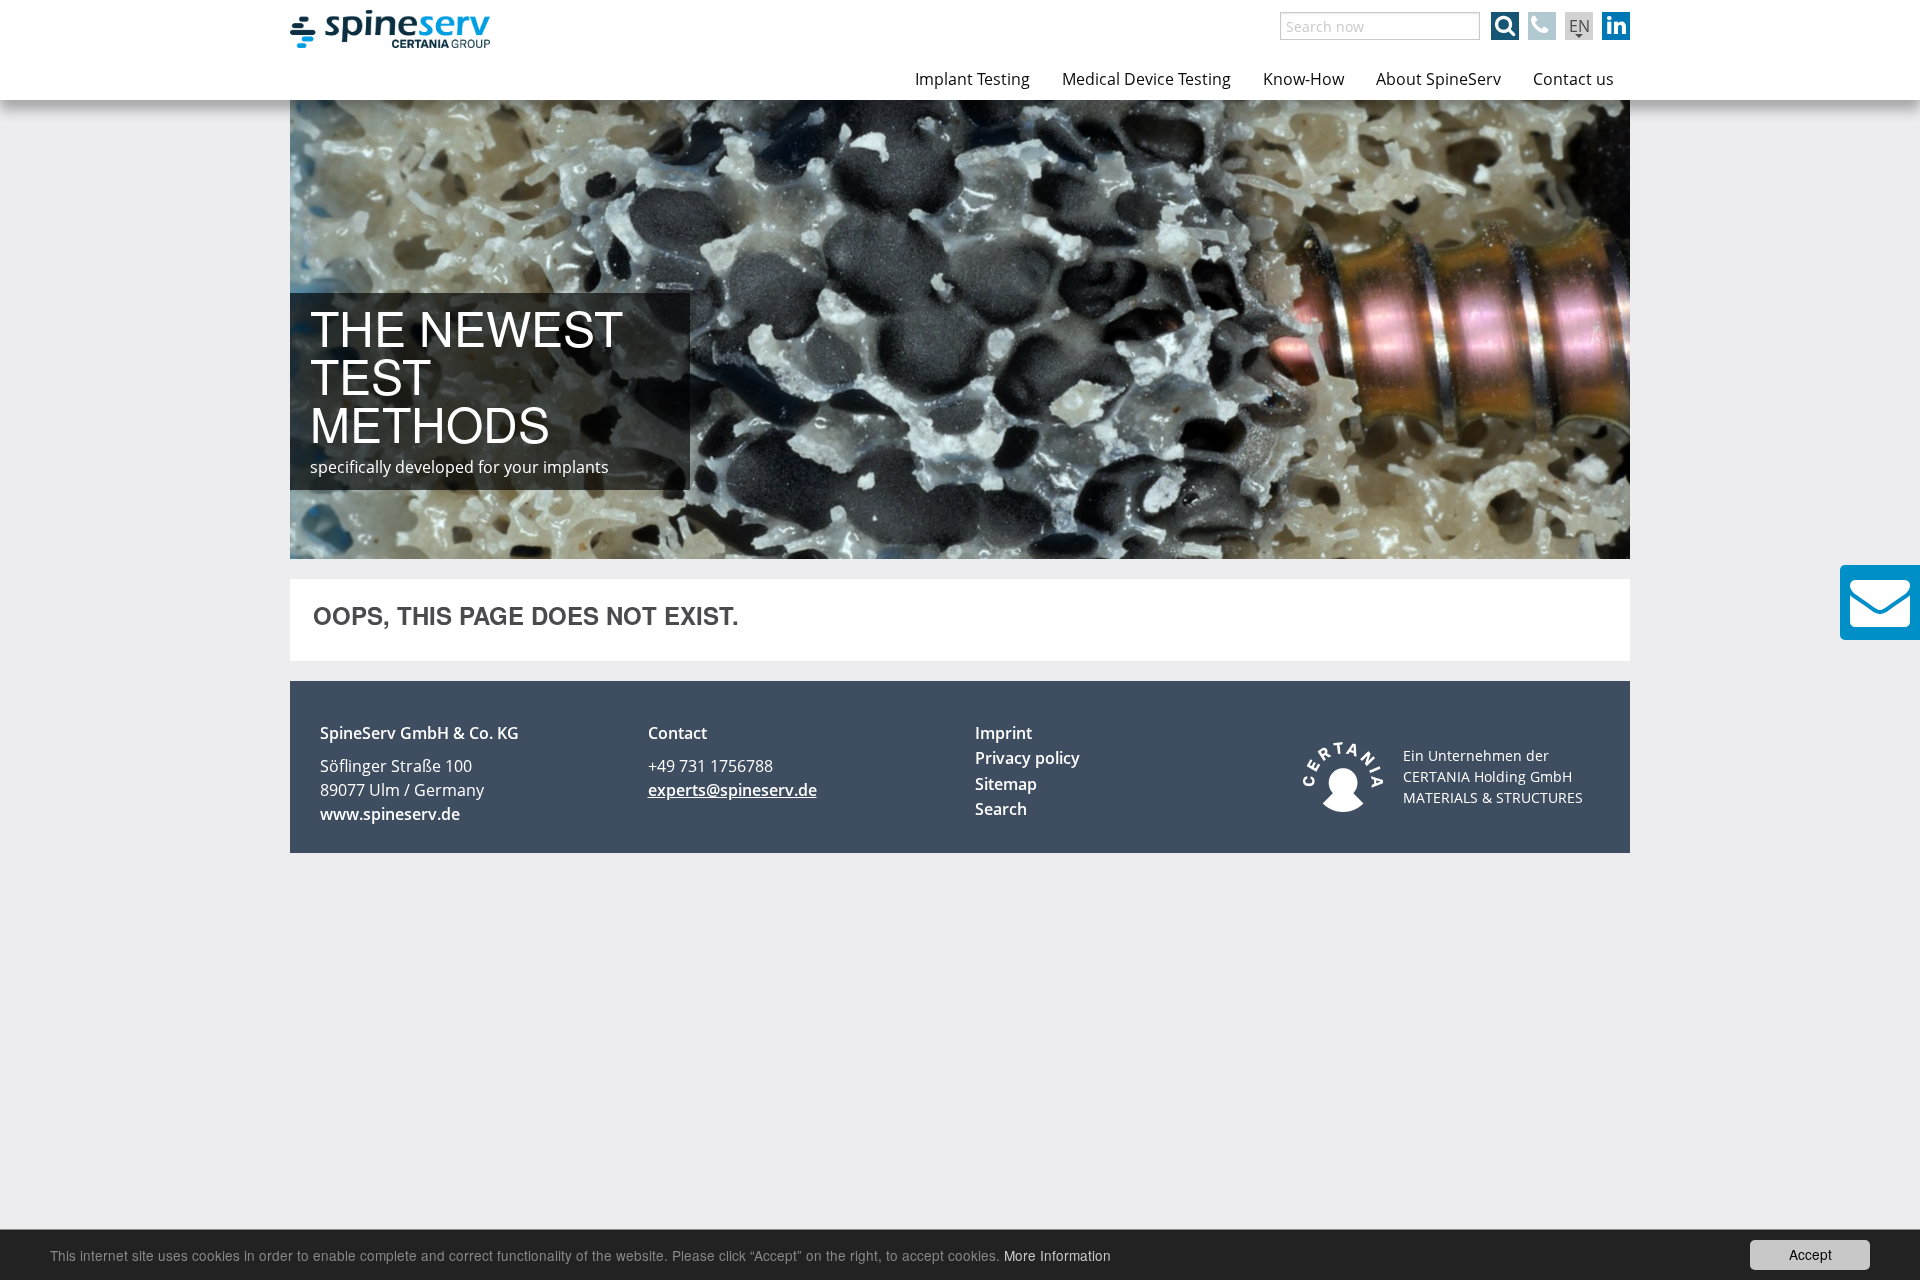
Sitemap (1006, 784)
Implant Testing (972, 79)
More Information (1057, 1255)
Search (1001, 809)
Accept (1810, 1254)
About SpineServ (1438, 79)
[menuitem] (972, 79)
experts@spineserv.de (732, 790)
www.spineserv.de (390, 814)
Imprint (1003, 733)
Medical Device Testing (1146, 79)
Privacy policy (1027, 758)
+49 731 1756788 (710, 766)
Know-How (1303, 79)
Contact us (1573, 79)
